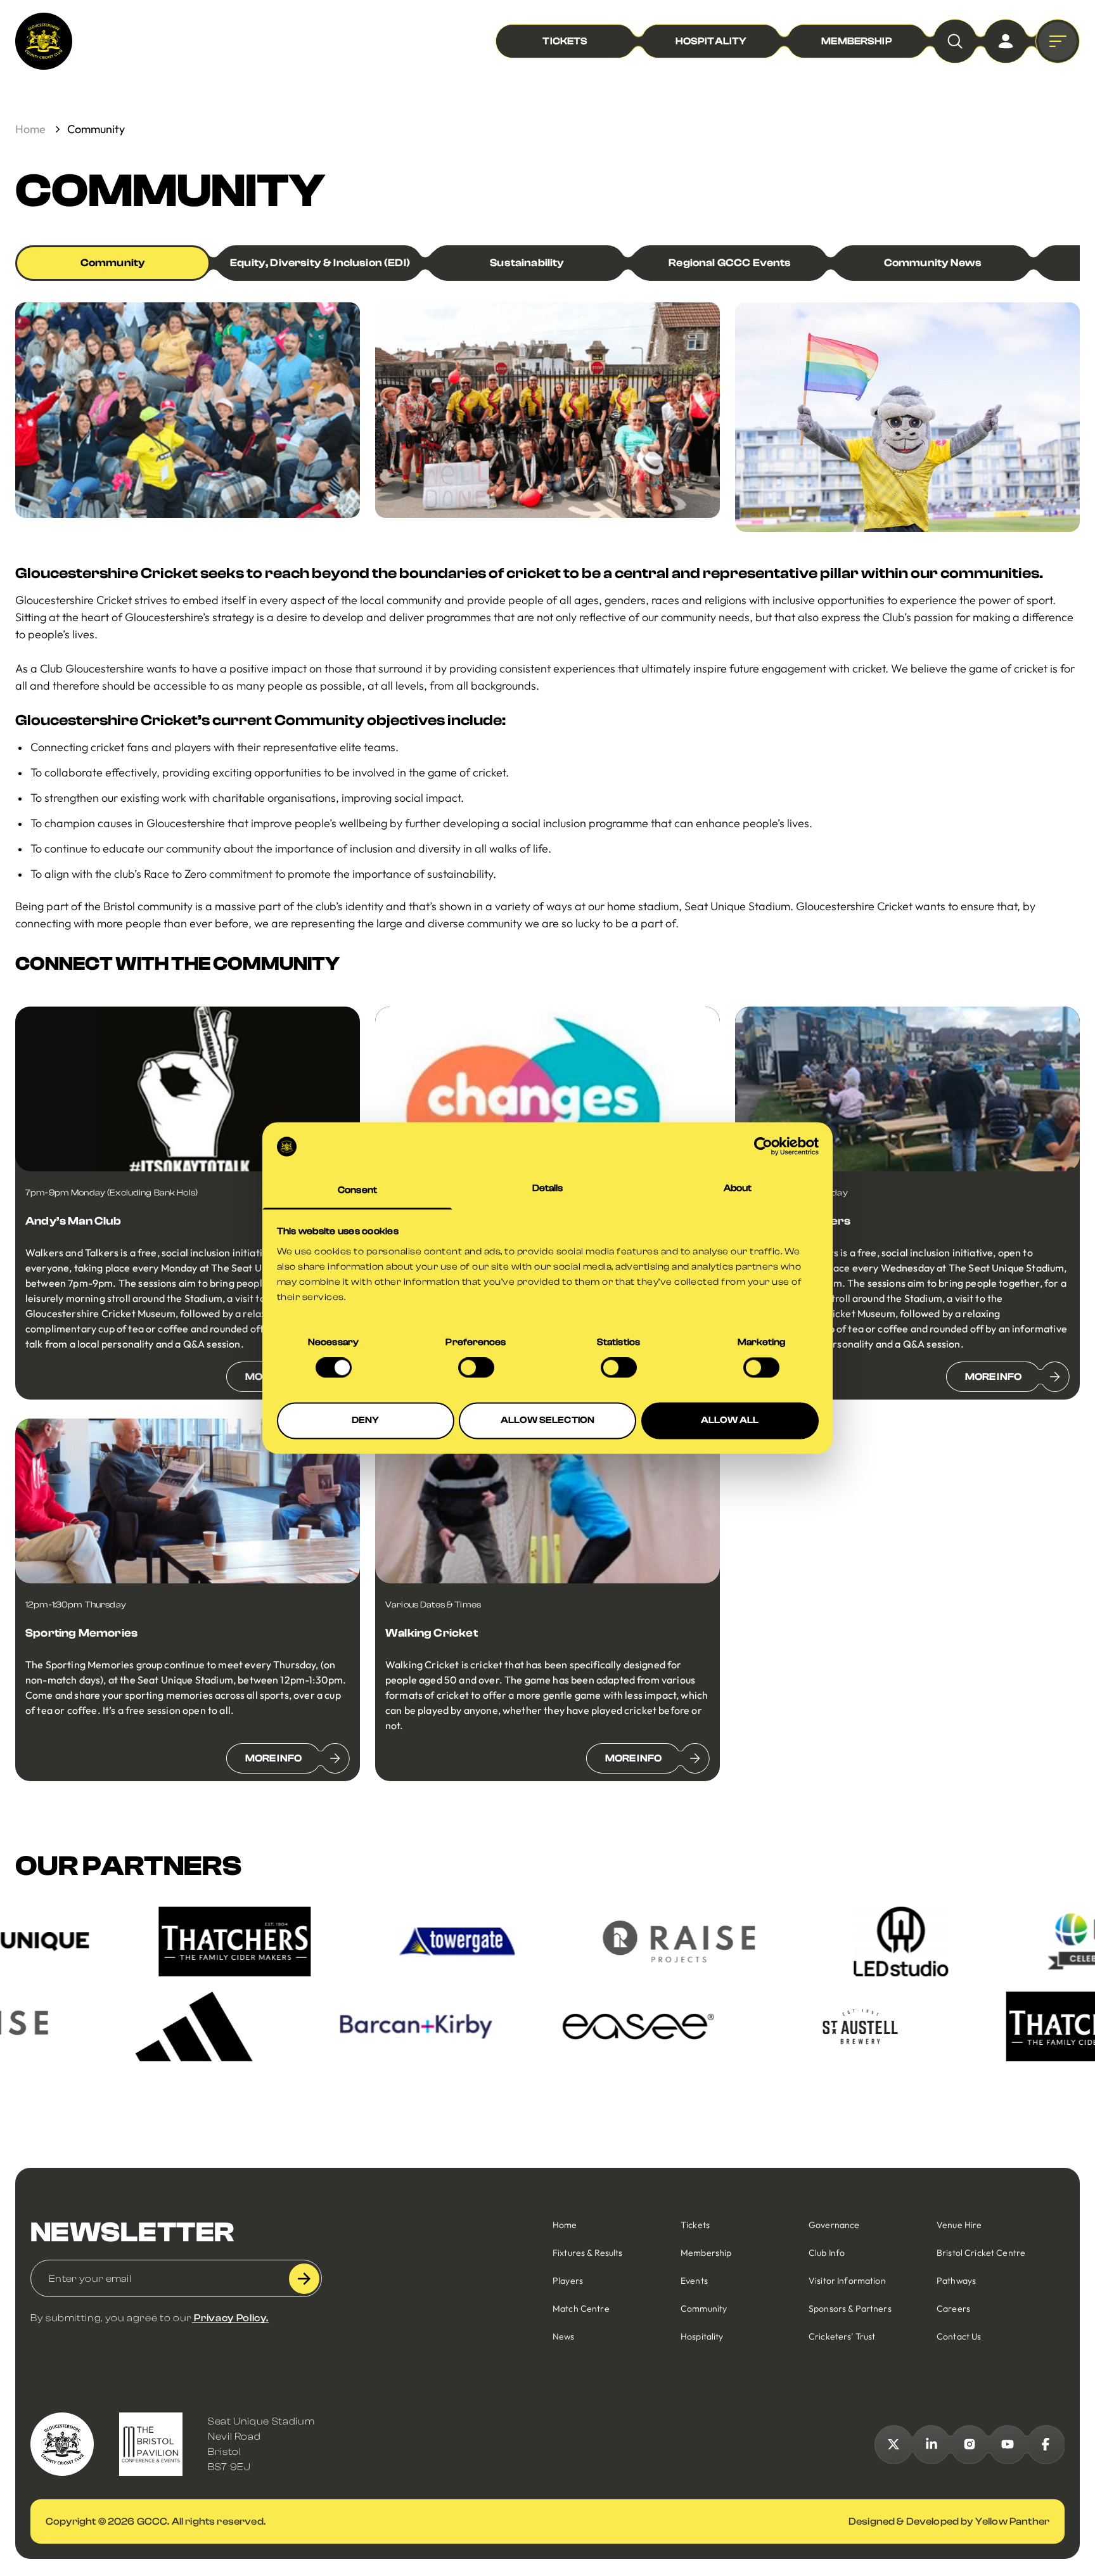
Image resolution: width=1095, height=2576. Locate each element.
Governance (834, 2225)
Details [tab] (548, 1188)
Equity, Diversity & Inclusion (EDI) (320, 263)
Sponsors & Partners (850, 2309)
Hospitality (702, 2336)
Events (694, 2281)
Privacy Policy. (230, 2318)
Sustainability (527, 263)
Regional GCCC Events (730, 263)
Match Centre (581, 2309)
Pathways (956, 2281)
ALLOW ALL (730, 1420)
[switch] (476, 1368)
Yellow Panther (1012, 2521)
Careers (953, 2309)
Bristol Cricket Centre (981, 2253)
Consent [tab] (357, 1190)
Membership (706, 2253)
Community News (933, 263)
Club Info (827, 2253)
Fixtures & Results (588, 2253)
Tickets (695, 2225)
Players (568, 2281)
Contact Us (959, 2336)
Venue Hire (959, 2225)
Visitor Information (847, 2281)
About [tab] (738, 1188)
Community (113, 263)
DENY (366, 1420)
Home (30, 129)
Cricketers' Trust (842, 2336)
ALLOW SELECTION (547, 1420)
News (564, 2336)
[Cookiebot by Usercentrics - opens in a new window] (763, 1147)
